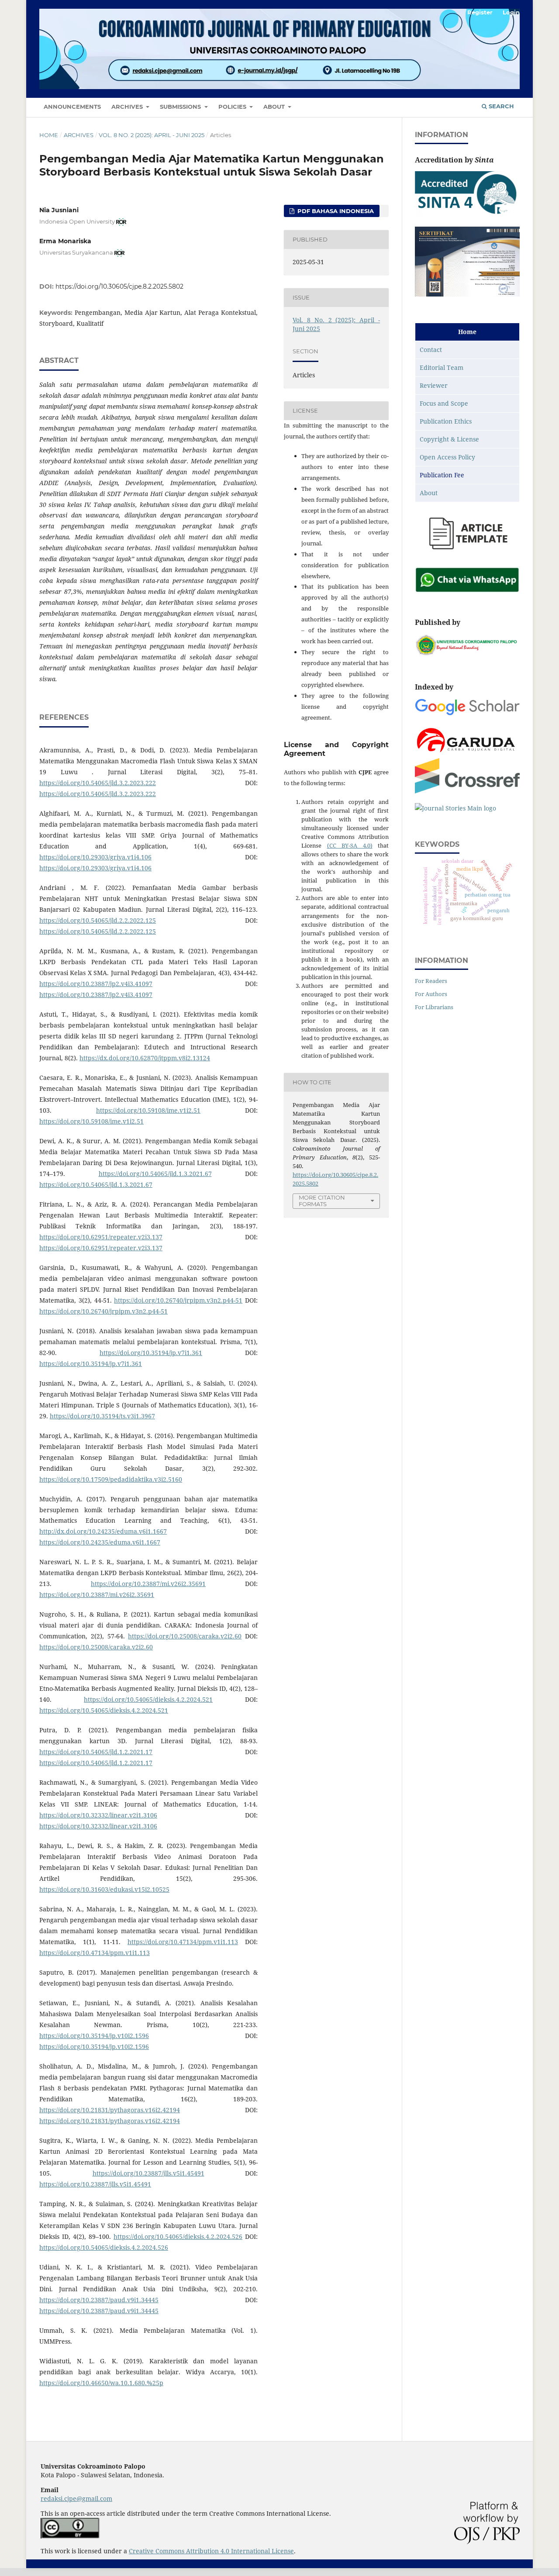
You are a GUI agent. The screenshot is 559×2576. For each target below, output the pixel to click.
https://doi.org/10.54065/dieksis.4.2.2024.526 (178, 2236)
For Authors (431, 994)
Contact (431, 350)
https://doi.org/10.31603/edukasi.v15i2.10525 (104, 1889)
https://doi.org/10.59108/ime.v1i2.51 (148, 1110)
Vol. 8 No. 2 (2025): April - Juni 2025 (152, 135)
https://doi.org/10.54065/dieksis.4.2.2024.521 (148, 1699)
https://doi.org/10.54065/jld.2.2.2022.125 (98, 920)
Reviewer (434, 385)
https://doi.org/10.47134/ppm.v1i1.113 (183, 1942)
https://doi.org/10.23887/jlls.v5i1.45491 (148, 2173)
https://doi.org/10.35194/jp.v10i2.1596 (94, 2036)
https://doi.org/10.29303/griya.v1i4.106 (95, 857)
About (275, 107)
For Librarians (434, 1007)
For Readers (431, 981)
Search (500, 106)
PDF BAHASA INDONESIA (335, 211)
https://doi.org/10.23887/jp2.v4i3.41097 (96, 984)
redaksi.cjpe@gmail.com (76, 2498)
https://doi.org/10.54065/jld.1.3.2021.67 (155, 1174)
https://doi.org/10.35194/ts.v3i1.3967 (102, 1416)
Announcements (72, 107)
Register (480, 12)
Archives (128, 107)
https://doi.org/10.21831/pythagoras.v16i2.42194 (110, 2110)
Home (49, 135)
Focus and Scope (444, 403)
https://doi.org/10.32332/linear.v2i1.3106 (98, 1815)
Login (511, 12)
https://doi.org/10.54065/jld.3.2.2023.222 (98, 783)
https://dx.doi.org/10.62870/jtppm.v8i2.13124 (145, 1058)
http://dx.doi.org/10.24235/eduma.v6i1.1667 (103, 1531)
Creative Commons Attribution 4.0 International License (211, 2551)
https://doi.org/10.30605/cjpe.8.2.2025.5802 (119, 286)
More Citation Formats (322, 1201)
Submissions (181, 107)
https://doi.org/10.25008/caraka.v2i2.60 (185, 1636)
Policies (233, 107)
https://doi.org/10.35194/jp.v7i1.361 (151, 1353)
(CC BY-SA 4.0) (350, 845)
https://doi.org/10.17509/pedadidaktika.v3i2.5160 (111, 1479)
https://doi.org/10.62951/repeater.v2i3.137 (101, 1237)
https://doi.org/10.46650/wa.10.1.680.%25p (101, 2383)
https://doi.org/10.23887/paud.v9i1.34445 (99, 2300)
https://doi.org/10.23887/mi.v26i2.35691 (148, 1584)
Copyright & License (449, 439)
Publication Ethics (446, 421)
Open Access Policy (447, 457)
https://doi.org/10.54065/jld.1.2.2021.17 (96, 1752)
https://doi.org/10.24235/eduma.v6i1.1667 (100, 1542)
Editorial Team (442, 367)
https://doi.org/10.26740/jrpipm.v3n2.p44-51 (178, 1300)
